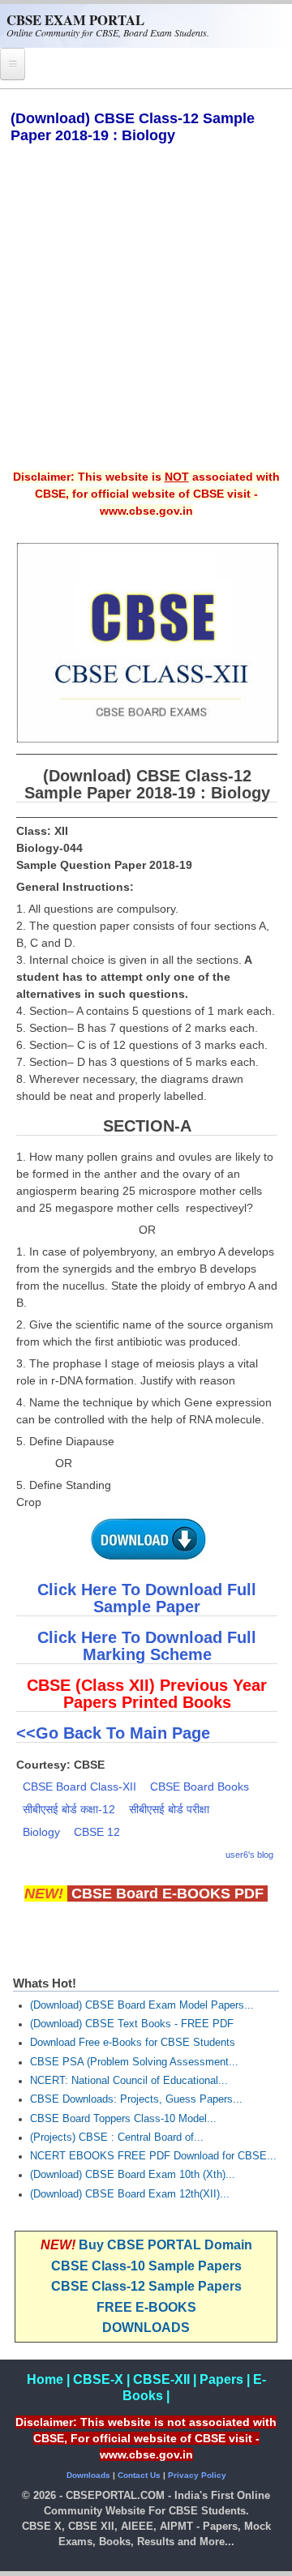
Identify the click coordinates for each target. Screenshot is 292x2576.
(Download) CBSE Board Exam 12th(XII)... (130, 2194)
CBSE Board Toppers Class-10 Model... (123, 2119)
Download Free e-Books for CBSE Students (133, 2043)
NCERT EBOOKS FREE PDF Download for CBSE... (153, 2156)
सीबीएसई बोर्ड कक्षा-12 (69, 1809)
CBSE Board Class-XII (79, 1787)
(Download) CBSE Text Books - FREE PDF (132, 2024)
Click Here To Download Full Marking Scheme (147, 1646)
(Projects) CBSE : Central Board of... (117, 2137)
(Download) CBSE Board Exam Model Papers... (142, 2005)
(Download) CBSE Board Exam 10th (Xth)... (133, 2175)
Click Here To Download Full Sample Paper (147, 1598)
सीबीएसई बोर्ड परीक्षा (169, 1809)
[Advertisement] (146, 318)
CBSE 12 (97, 1832)
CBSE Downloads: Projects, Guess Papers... (136, 2099)
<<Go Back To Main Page (113, 1733)
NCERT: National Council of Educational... (129, 2081)
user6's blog (249, 1855)
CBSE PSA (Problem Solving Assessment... (134, 2062)
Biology (41, 1832)
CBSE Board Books (200, 1787)
